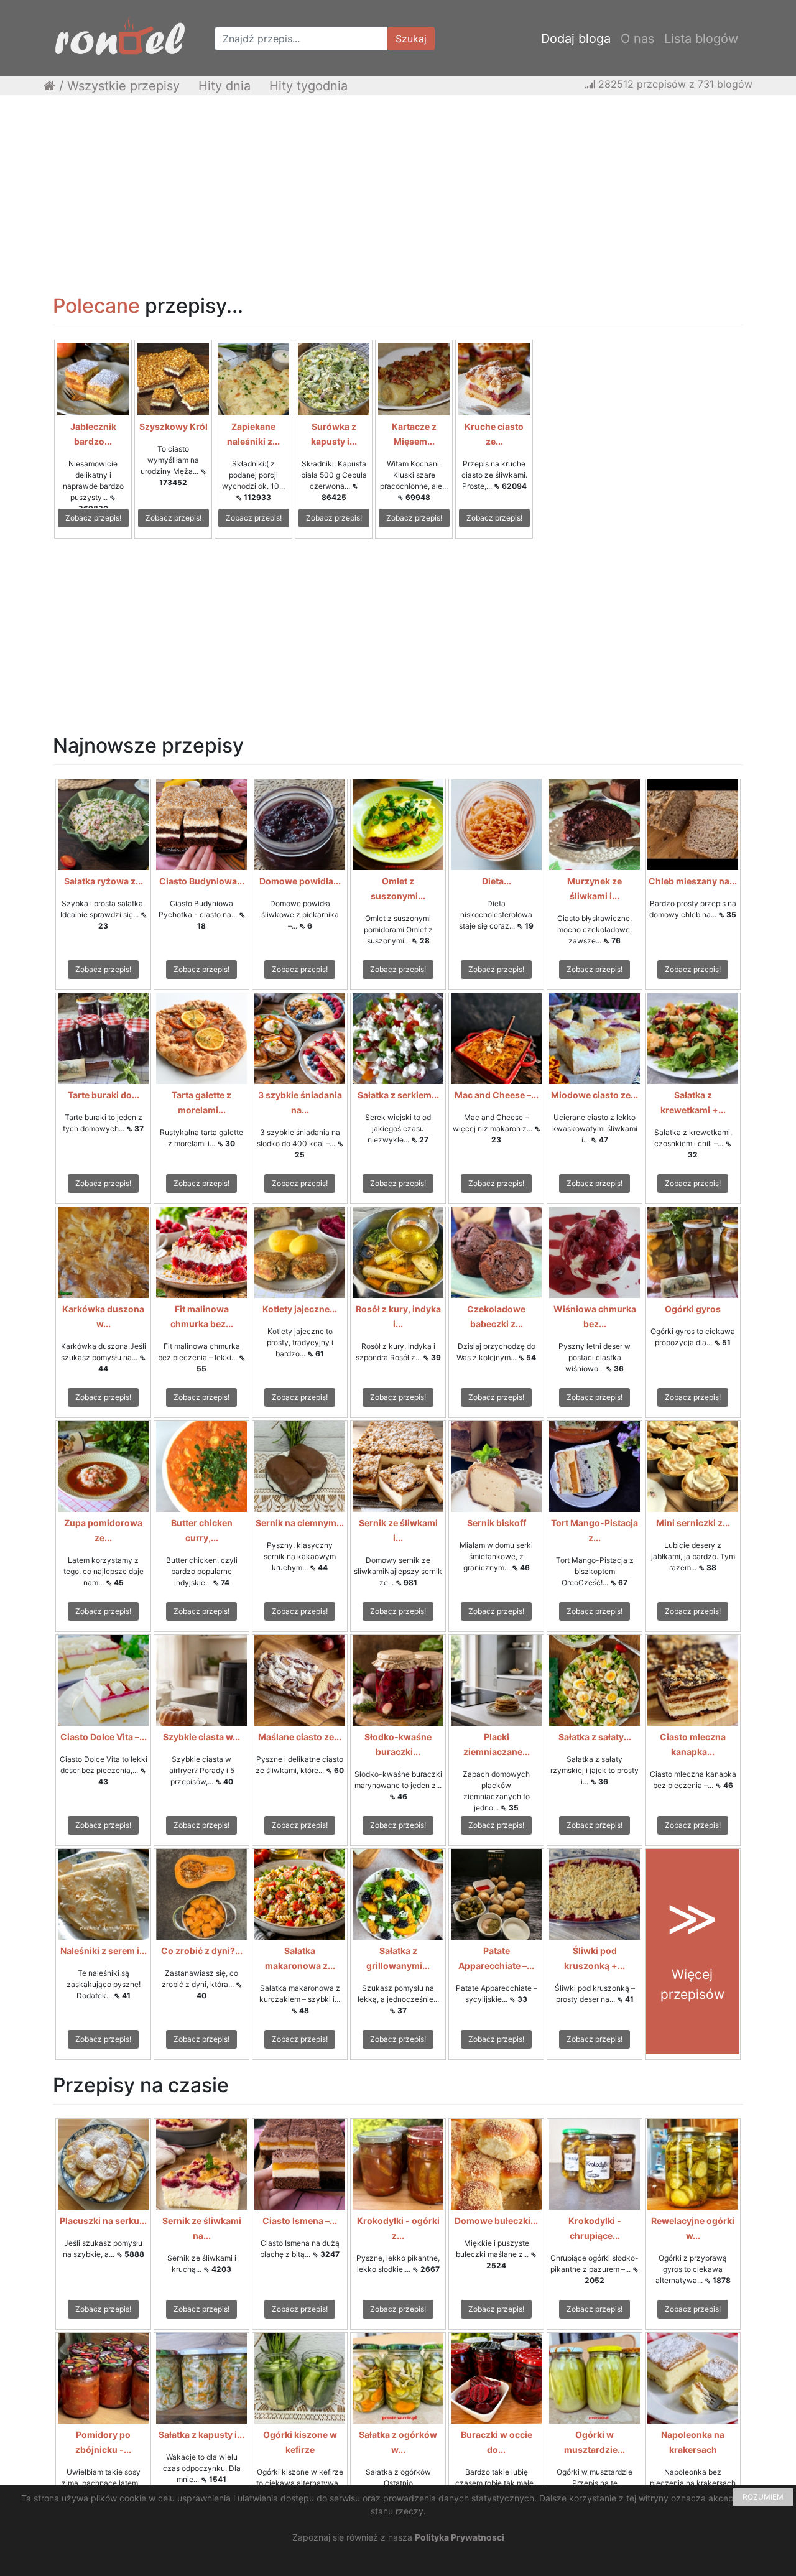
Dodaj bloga (576, 39)
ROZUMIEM (763, 2497)
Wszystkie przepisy (123, 86)
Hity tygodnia (308, 86)
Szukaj (411, 39)
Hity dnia (224, 86)
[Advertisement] (398, 195)
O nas (637, 39)
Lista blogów (701, 39)
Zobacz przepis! (93, 518)
